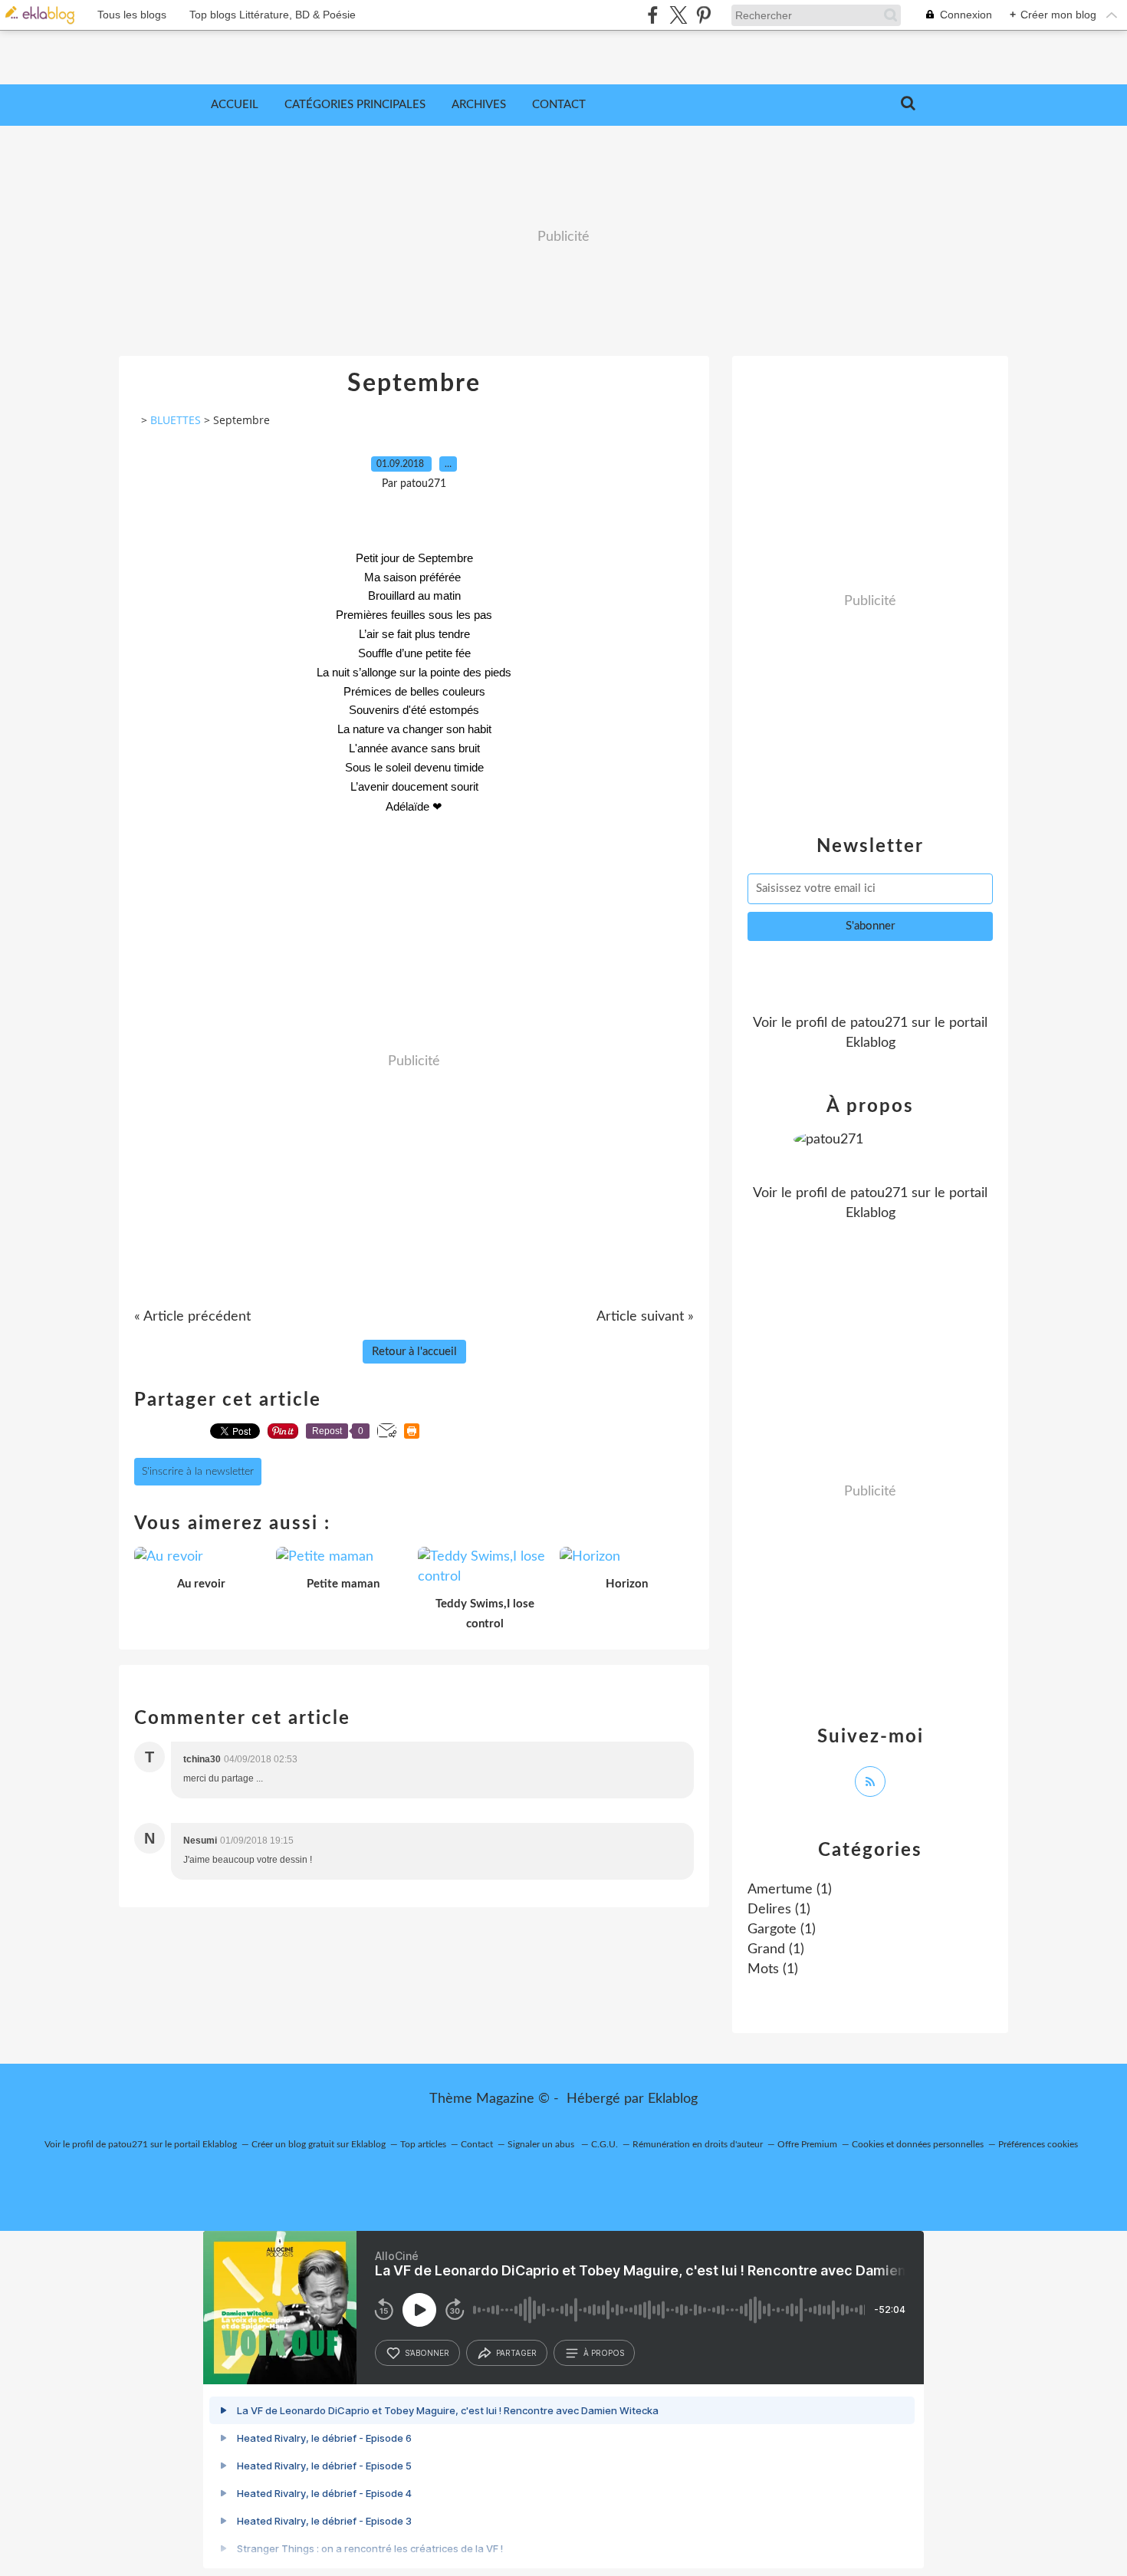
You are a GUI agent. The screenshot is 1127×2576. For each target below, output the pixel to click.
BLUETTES (176, 420)
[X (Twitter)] (678, 15)
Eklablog (673, 2099)
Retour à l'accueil (414, 1352)
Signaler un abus (542, 2144)
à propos (604, 2353)
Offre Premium (807, 2144)
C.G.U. (605, 2144)
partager (516, 2353)
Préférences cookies (1038, 2144)
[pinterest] (703, 15)
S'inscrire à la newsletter (198, 1472)
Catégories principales (355, 105)
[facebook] (653, 15)
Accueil (235, 105)
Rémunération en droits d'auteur (698, 2144)
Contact (559, 105)
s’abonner (427, 2353)
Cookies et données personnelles (918, 2144)
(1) (790, 1890)
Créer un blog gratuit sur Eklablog (319, 2144)
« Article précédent (192, 1317)
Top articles (423, 2144)
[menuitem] (235, 105)
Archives (479, 105)
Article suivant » (645, 1317)
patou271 (879, 1023)
